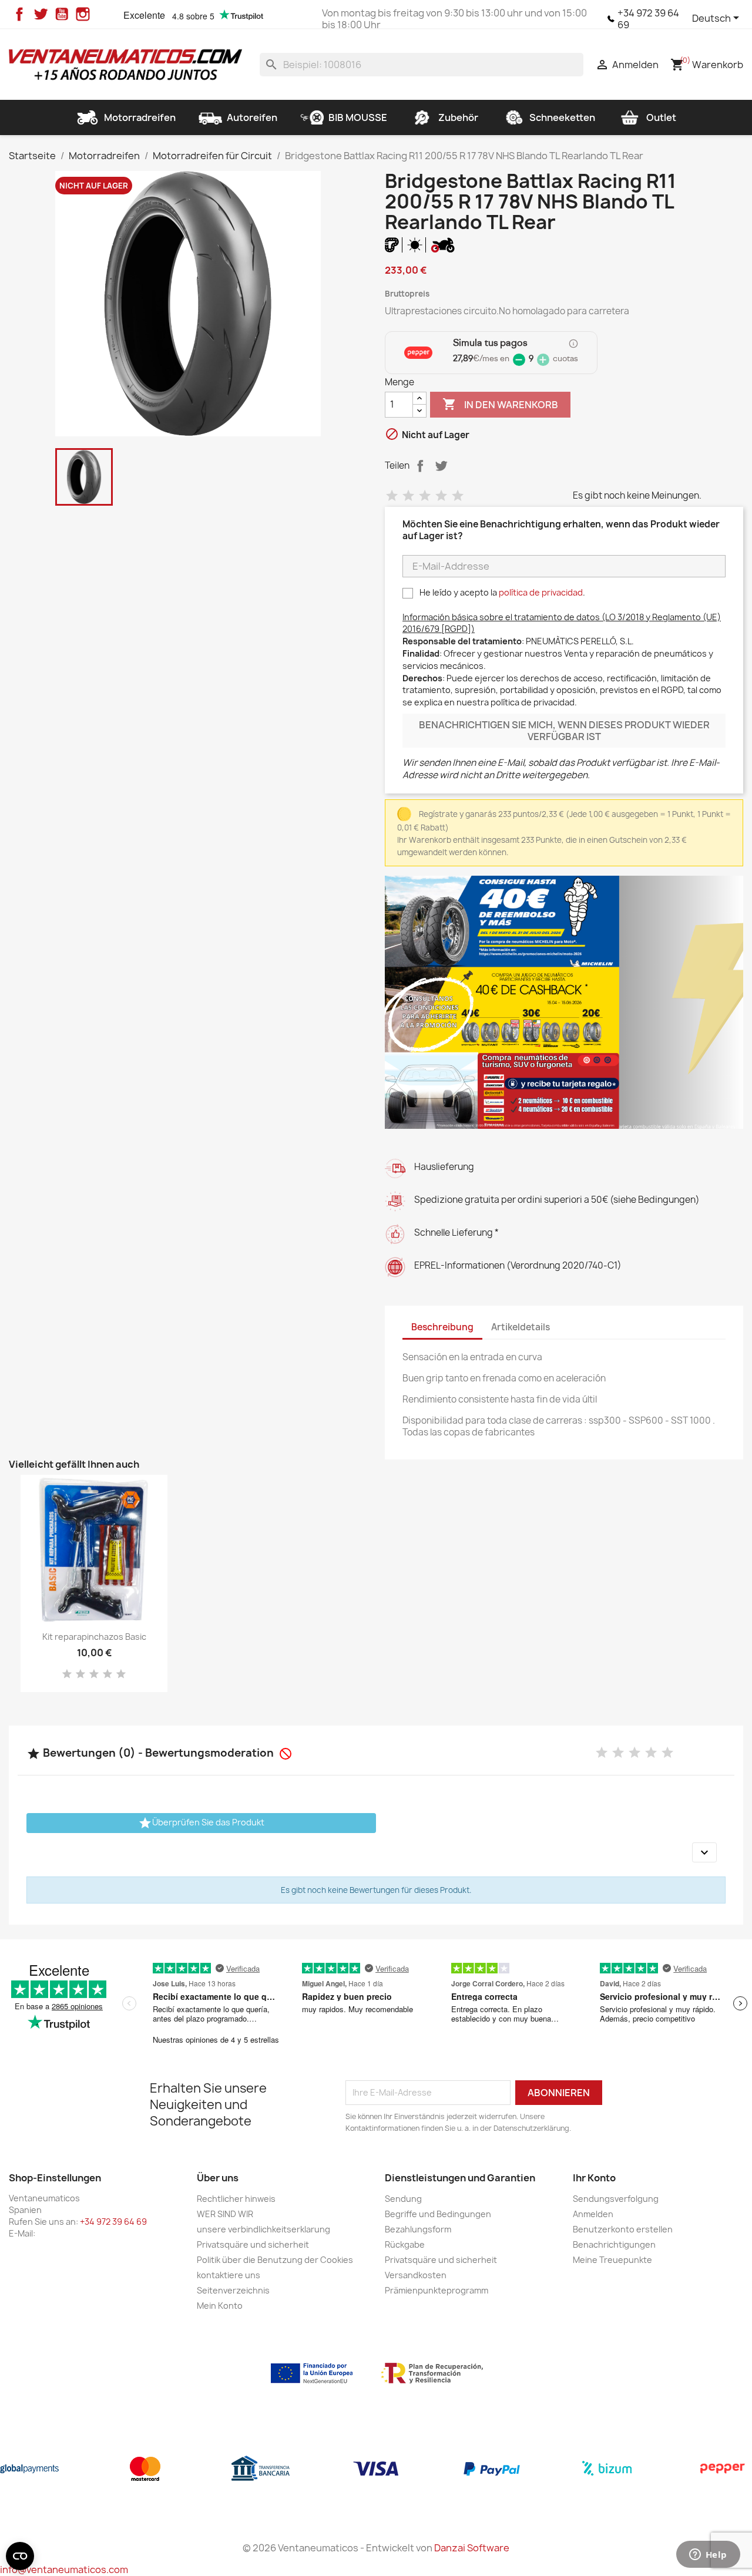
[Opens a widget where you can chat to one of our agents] (708, 2555)
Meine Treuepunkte (612, 2260)
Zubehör (458, 117)
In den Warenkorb (500, 404)
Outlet (661, 117)
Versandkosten (416, 2275)
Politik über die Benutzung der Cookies (275, 2260)
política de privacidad (541, 592)
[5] (458, 496)
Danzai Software (472, 2548)
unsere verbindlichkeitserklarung (263, 2229)
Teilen (420, 466)
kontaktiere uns (229, 2275)
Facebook (19, 14)
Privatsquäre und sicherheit (253, 2244)
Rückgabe (405, 2244)
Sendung (403, 2199)
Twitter (41, 14)
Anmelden (593, 2214)
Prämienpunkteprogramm (437, 2290)
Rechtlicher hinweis (236, 2199)
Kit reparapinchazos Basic (94, 1637)
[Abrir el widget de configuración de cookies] (20, 2556)
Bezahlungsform (418, 2229)
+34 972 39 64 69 (648, 19)
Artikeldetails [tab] (521, 1327)
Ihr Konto (594, 2178)
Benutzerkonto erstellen (623, 2229)
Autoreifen (252, 117)
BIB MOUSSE (358, 117)
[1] (392, 496)
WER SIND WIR (225, 2214)
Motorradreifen (140, 117)
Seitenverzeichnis (233, 2290)
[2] (408, 496)
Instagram (83, 14)
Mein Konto (220, 2306)
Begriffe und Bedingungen (438, 2214)
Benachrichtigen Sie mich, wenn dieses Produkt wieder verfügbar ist (564, 731)
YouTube (62, 14)
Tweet (441, 466)
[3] (425, 496)
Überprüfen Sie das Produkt (201, 1823)
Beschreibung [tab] (442, 1327)
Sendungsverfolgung (616, 2199)
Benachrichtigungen (614, 2244)
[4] (441, 496)
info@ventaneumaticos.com (64, 2570)
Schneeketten (562, 117)
